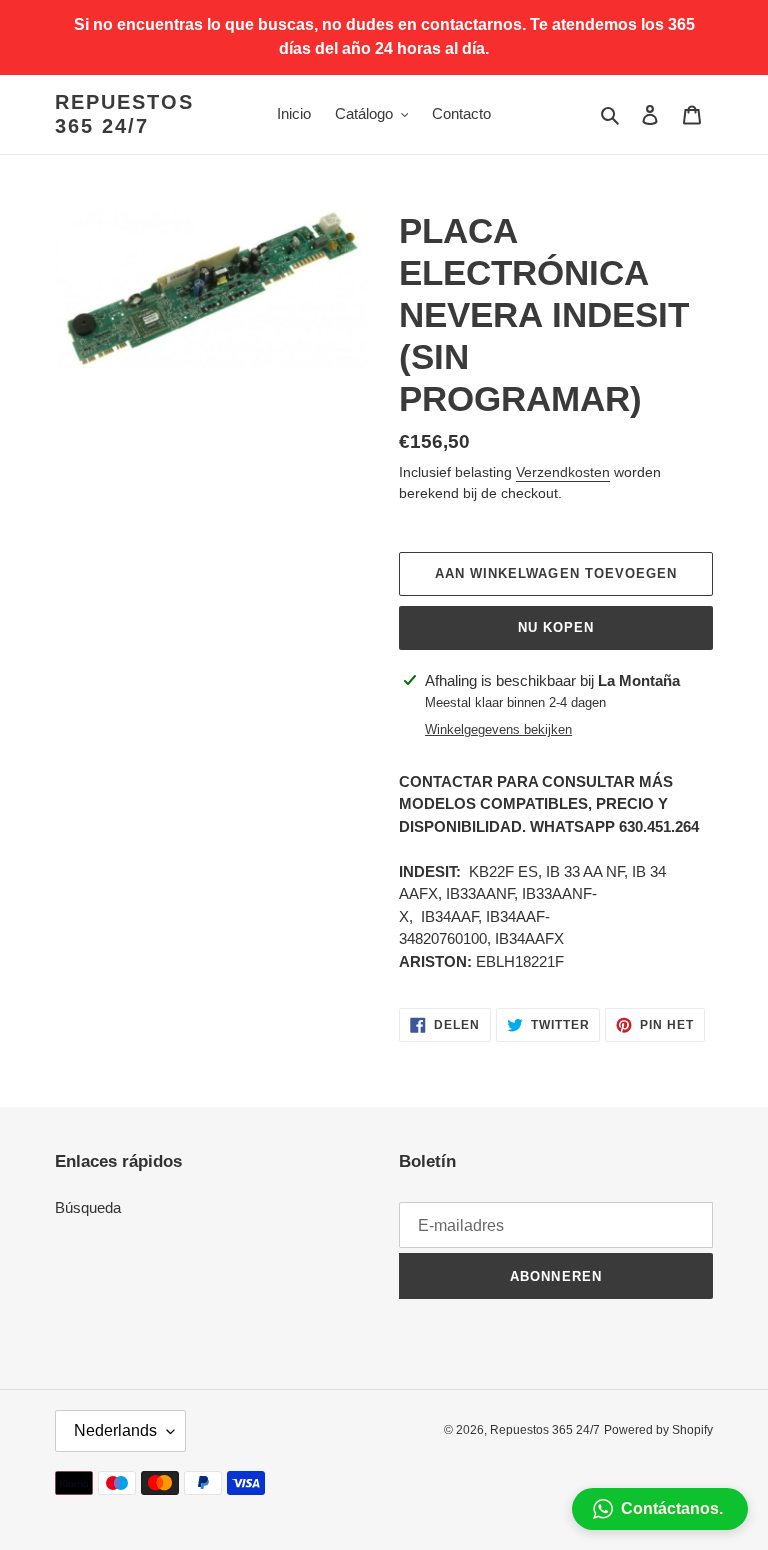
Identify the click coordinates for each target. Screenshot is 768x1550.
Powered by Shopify (658, 1430)
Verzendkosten (563, 472)
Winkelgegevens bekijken (498, 729)
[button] (660, 1509)
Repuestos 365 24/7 (124, 114)
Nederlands (115, 1430)
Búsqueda (88, 1207)
